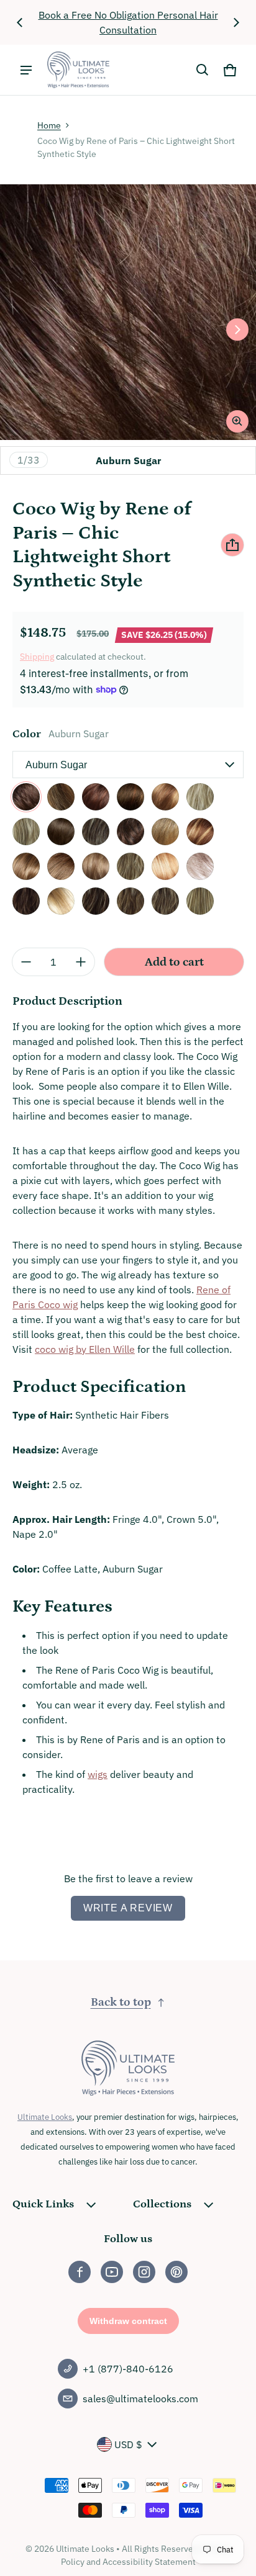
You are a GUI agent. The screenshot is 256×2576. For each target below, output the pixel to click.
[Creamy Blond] (200, 797)
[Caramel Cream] (61, 797)
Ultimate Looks (45, 2117)
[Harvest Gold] (165, 832)
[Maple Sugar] (26, 866)
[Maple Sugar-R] (130, 901)
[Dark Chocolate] (61, 832)
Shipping (37, 657)
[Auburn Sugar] (26, 797)
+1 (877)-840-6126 (128, 2369)
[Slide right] (236, 22)
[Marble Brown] (61, 866)
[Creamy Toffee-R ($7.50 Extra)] (61, 901)
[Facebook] (80, 2272)
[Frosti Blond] (96, 832)
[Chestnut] (96, 797)
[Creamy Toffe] (26, 832)
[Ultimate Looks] (78, 70)
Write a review (128, 1908)
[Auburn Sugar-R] (26, 901)
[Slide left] (20, 22)
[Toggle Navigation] (26, 70)
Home (49, 125)
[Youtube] (112, 2272)
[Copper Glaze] (165, 797)
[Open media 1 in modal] (128, 312)
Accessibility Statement (149, 2562)
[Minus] (26, 962)
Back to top (121, 2002)
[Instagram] (144, 2272)
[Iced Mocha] (200, 832)
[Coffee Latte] (130, 797)
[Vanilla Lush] (165, 866)
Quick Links (43, 2204)
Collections (162, 2204)
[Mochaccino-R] (165, 901)
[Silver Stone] (200, 866)
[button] (203, 70)
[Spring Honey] (130, 866)
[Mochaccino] (96, 866)
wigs (98, 1774)
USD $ (128, 2444)
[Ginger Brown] (130, 832)
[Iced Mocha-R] (96, 901)
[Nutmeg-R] (200, 901)
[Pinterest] (176, 2272)
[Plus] (81, 962)
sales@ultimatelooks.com (140, 2399)
